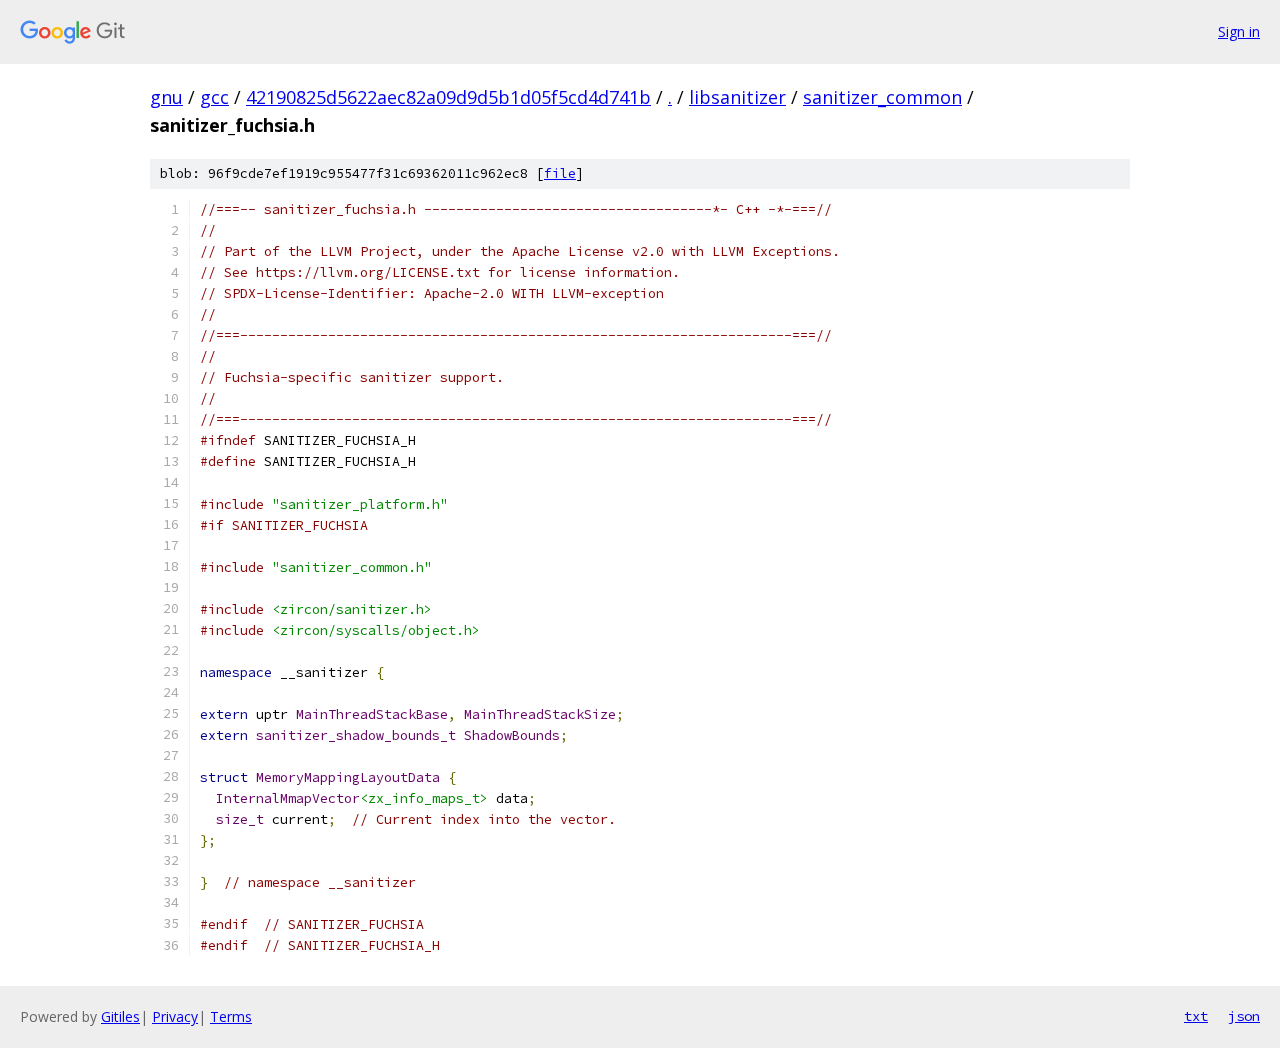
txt (1196, 1016)
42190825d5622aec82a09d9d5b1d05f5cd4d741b (448, 97)
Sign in (1239, 31)
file (560, 173)
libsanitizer (737, 97)
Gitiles (120, 1016)
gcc (214, 97)
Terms (231, 1016)
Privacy (175, 1016)
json (1244, 1016)
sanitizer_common (882, 97)
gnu (166, 97)
